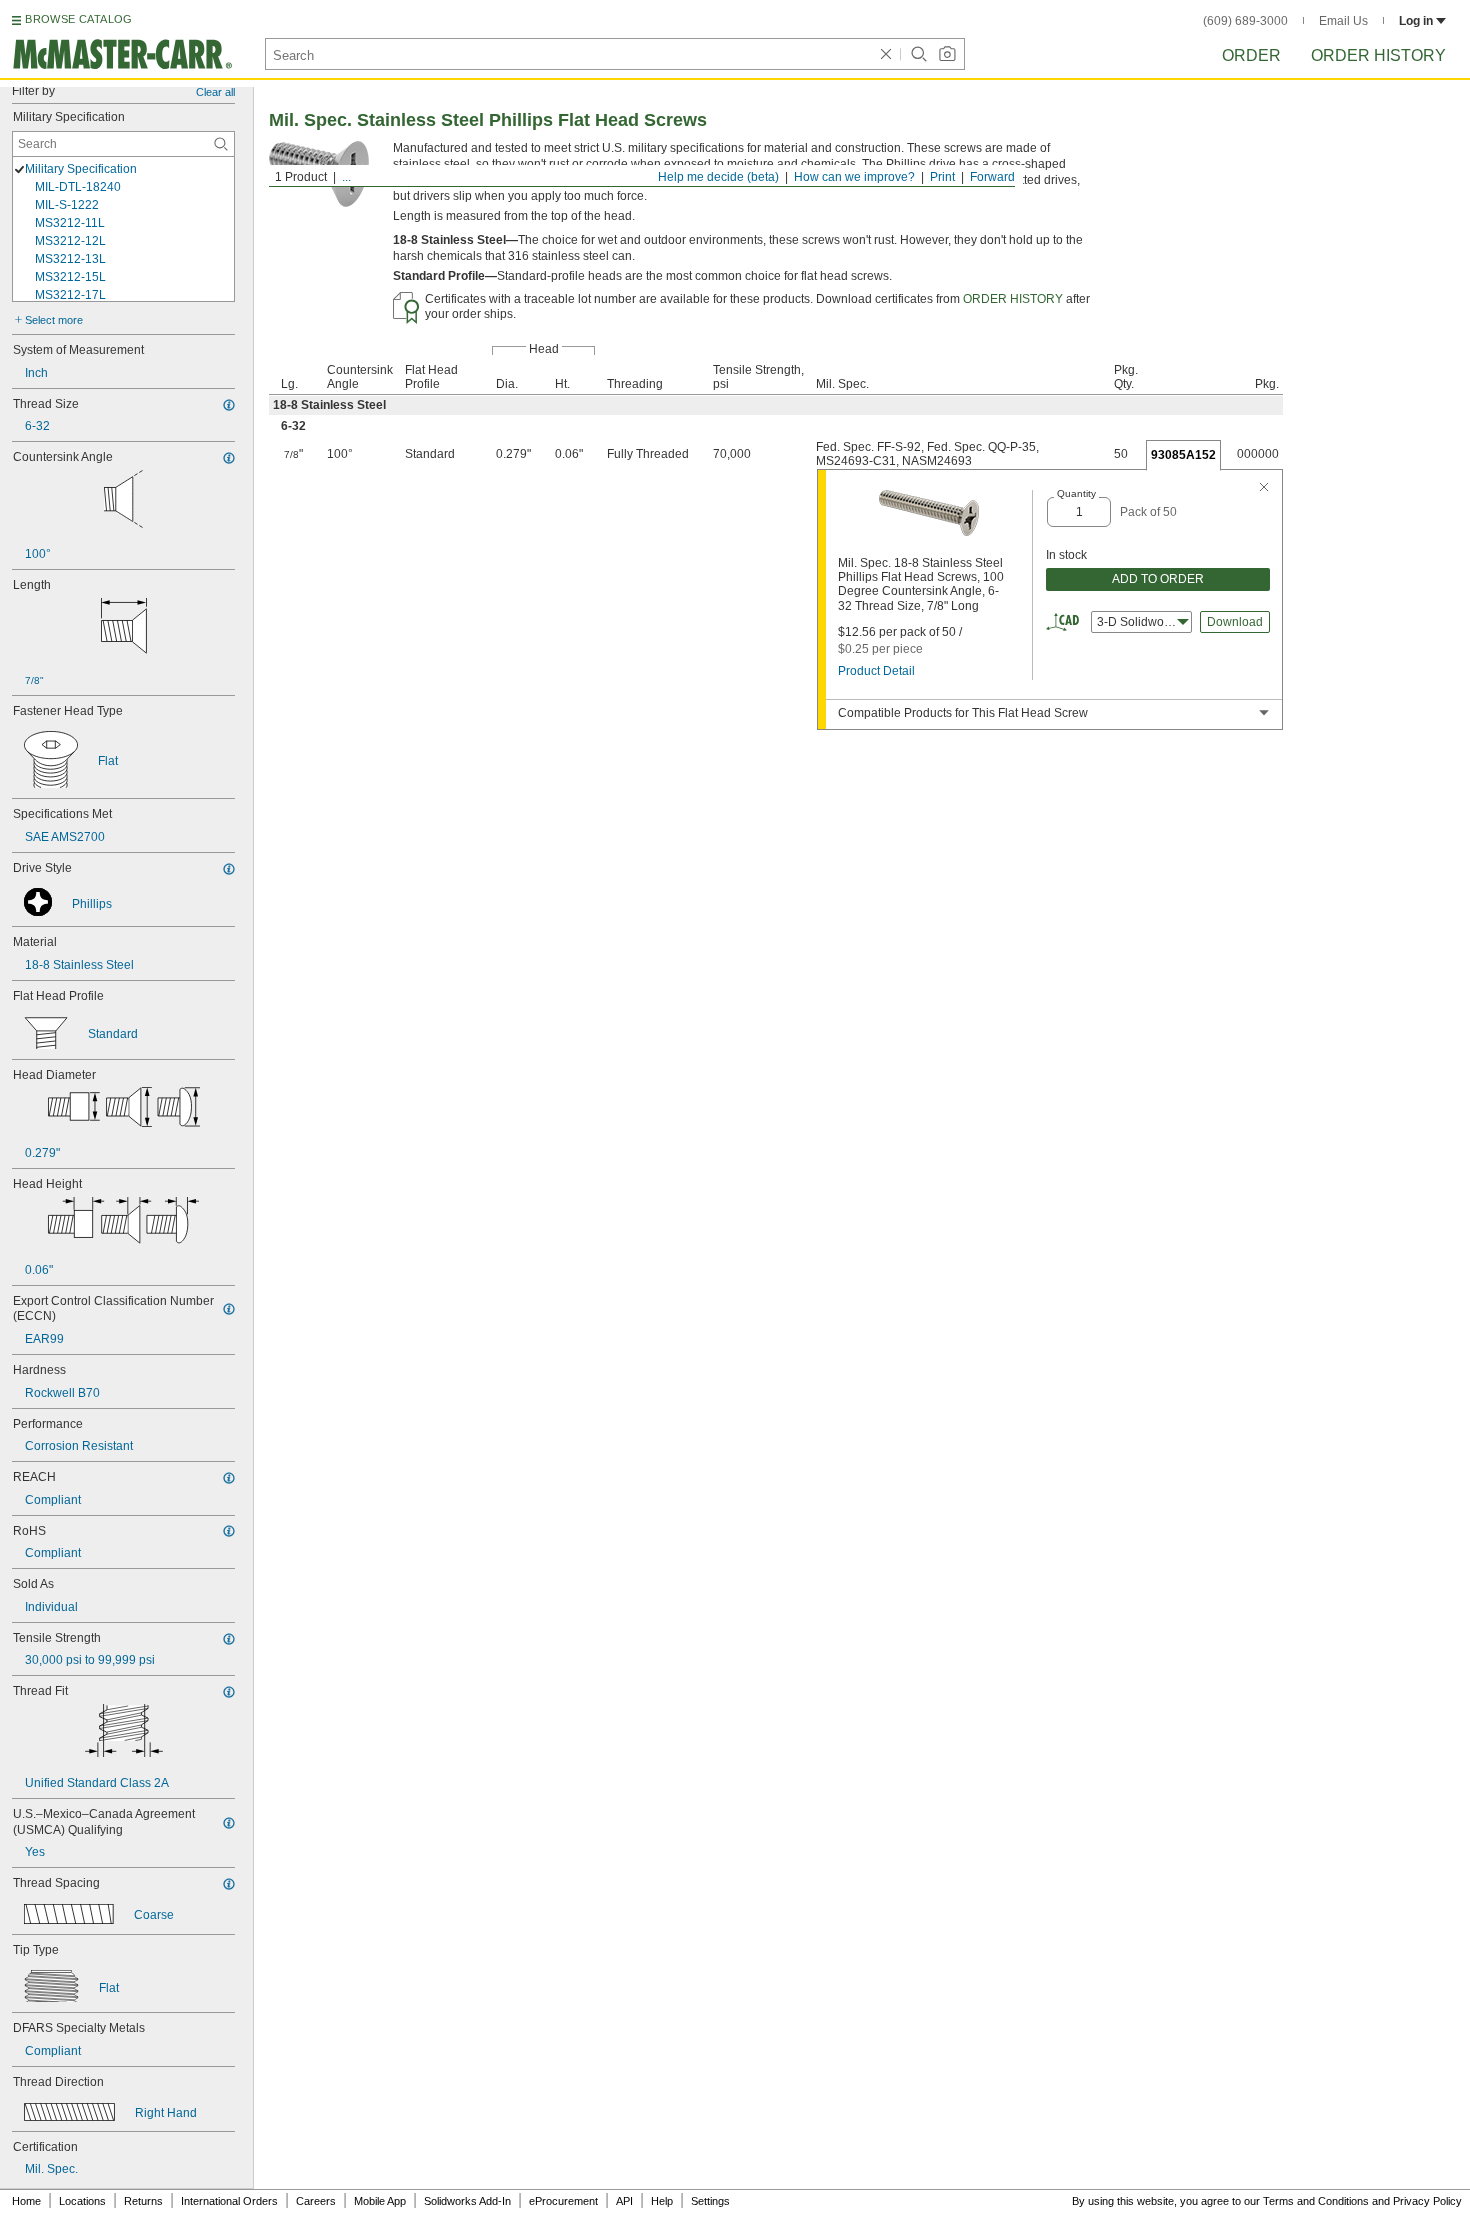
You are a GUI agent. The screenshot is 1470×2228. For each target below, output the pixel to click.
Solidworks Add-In (467, 2201)
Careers (316, 2201)
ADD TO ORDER (1158, 579)
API (624, 2201)
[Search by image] (947, 54)
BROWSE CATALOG (78, 19)
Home (26, 2201)
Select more (54, 320)
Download (1235, 622)
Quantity (1076, 493)
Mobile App (380, 2201)
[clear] (886, 54)
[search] (221, 144)
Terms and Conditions (1316, 2201)
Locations (82, 2201)
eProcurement (563, 2201)
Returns (143, 2201)
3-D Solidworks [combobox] (1138, 622)
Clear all (215, 92)
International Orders (229, 2201)
